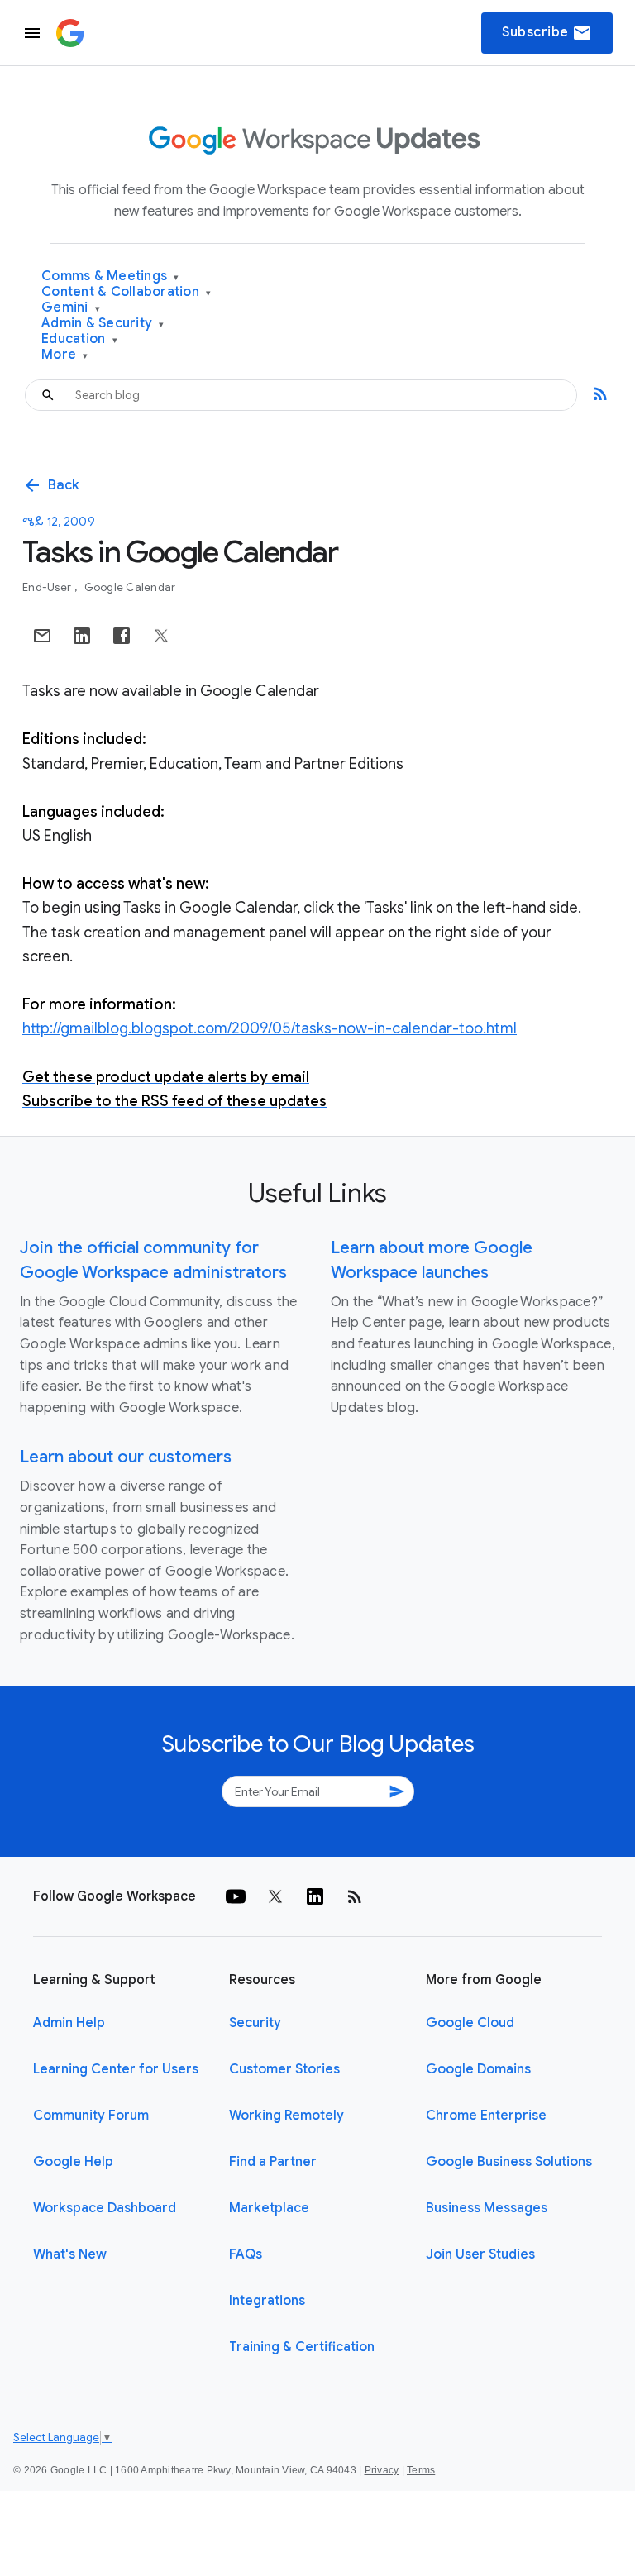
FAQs (246, 2254)
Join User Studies (480, 2254)
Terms (421, 2470)
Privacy (382, 2470)
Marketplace (269, 2208)
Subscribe (547, 33)
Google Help (73, 2162)
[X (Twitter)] (275, 1896)
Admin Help (69, 2023)
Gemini (71, 308)
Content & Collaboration (126, 292)
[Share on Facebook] (122, 636)
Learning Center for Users (116, 2069)
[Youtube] (236, 1896)
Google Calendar (130, 587)
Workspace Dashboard (105, 2208)
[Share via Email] (42, 636)
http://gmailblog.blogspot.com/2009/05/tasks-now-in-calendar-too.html (270, 1028)
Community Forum (91, 2116)
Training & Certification (302, 2347)
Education (79, 339)
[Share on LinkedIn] (82, 636)
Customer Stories (284, 2069)
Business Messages (487, 2208)
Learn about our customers (126, 1457)
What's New (70, 2254)
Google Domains (478, 2069)
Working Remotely (286, 2116)
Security (255, 2023)
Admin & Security (103, 324)
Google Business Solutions (509, 2162)
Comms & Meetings (110, 277)
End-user (48, 587)
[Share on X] (161, 636)
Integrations (267, 2301)
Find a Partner (273, 2162)
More (65, 355)
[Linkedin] (315, 1896)
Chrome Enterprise (486, 2116)
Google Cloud (470, 2023)
